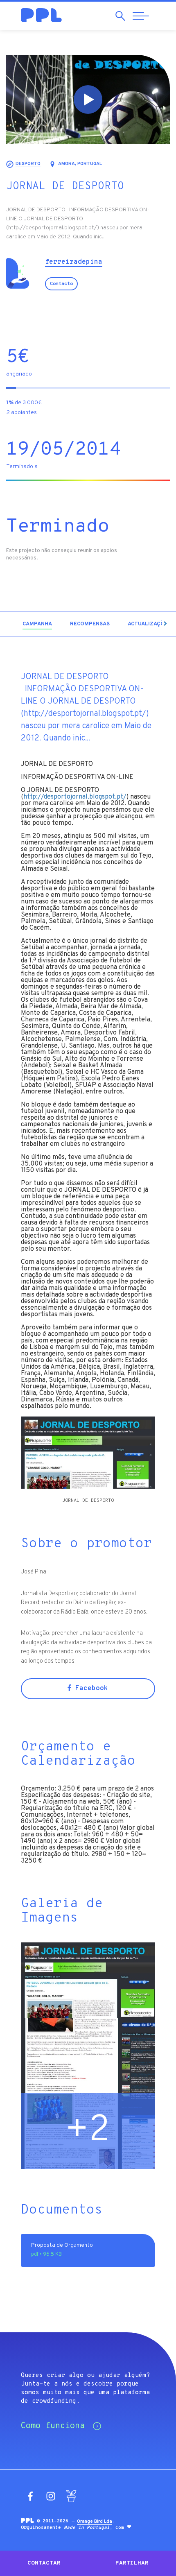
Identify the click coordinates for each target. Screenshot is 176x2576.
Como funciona (53, 2426)
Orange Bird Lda (95, 2522)
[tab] (37, 624)
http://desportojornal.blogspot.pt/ (75, 797)
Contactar (44, 2563)
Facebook (90, 1689)
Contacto (61, 284)
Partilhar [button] (132, 2563)
